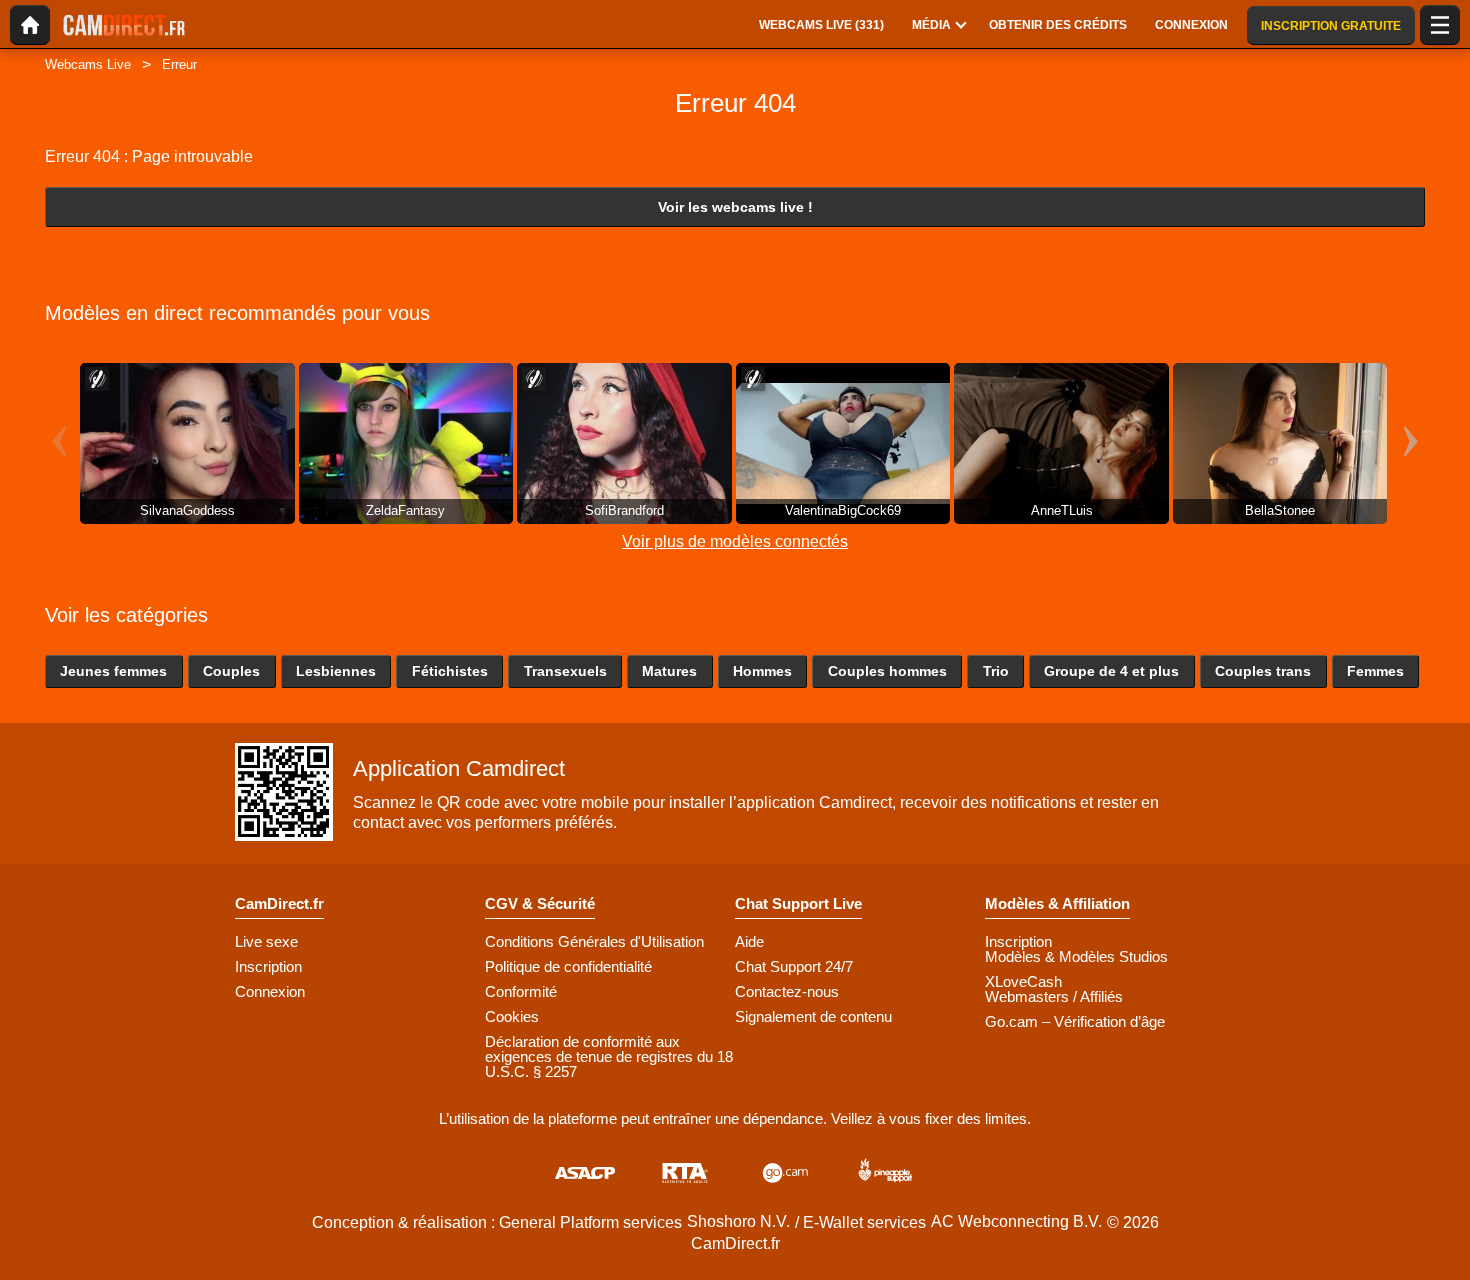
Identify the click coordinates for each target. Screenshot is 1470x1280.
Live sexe (266, 941)
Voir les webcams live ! (735, 207)
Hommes (762, 671)
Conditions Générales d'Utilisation (594, 941)
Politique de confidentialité (568, 966)
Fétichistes (450, 671)
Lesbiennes (336, 671)
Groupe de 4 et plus (1111, 671)
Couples (231, 671)
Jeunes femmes (113, 671)
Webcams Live (88, 64)
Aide (749, 941)
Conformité (521, 991)
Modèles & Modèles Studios (1076, 956)
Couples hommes (887, 671)
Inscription (268, 966)
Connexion (270, 991)
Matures (669, 671)
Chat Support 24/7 (794, 966)
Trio (996, 671)
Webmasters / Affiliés (1054, 996)
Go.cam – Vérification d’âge (1075, 1021)
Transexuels (565, 671)
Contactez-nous (787, 991)
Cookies (512, 1016)
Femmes (1375, 671)
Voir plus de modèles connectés (735, 541)
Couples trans (1263, 671)
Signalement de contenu (813, 1016)
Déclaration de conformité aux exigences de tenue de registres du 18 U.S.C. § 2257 (609, 1056)
